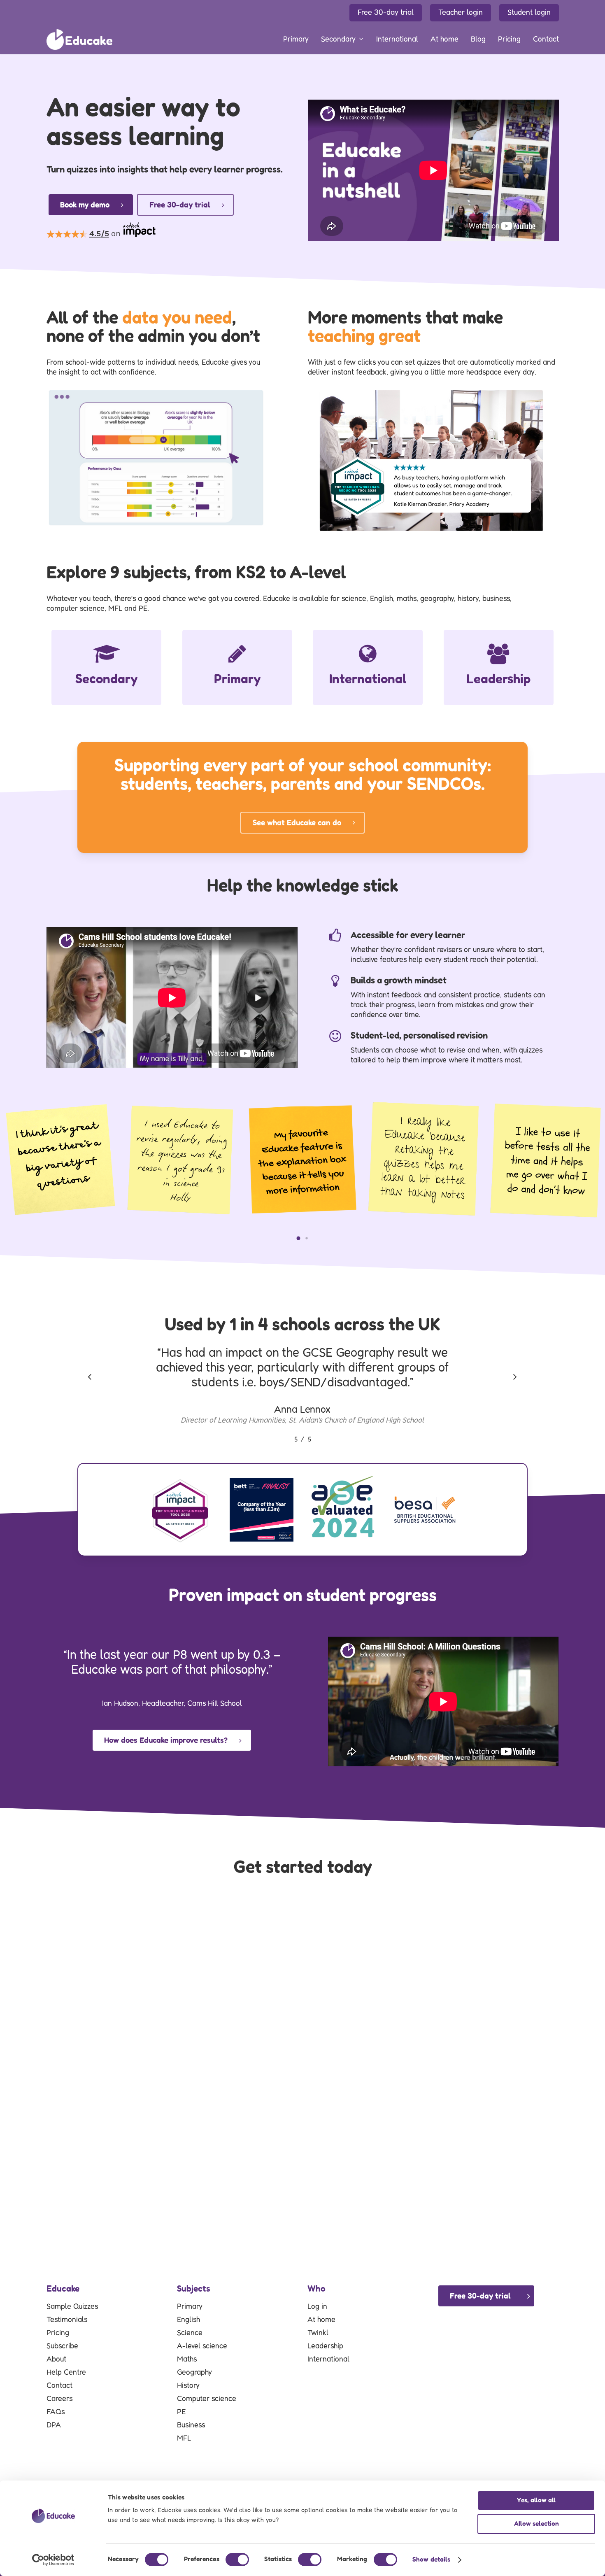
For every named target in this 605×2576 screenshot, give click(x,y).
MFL (184, 2439)
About (56, 2359)
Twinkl (318, 2333)
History (188, 2386)
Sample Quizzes (72, 2307)
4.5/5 (99, 234)
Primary (190, 2307)
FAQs (56, 2412)
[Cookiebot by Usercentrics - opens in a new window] (53, 2560)
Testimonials (67, 2320)
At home (321, 2320)
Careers (59, 2399)
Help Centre (66, 2373)
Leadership (325, 2346)
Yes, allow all (536, 2500)
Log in (317, 2307)
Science (190, 2333)
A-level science (202, 2346)
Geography (194, 2373)
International (328, 2359)
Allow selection (536, 2524)
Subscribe (62, 2346)
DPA (54, 2425)
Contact (59, 2386)
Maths (187, 2359)
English (188, 2320)
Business (191, 2425)
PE (181, 2412)
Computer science (207, 2399)
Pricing (58, 2333)
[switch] (237, 2560)
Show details (431, 2560)
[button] (298, 1238)
